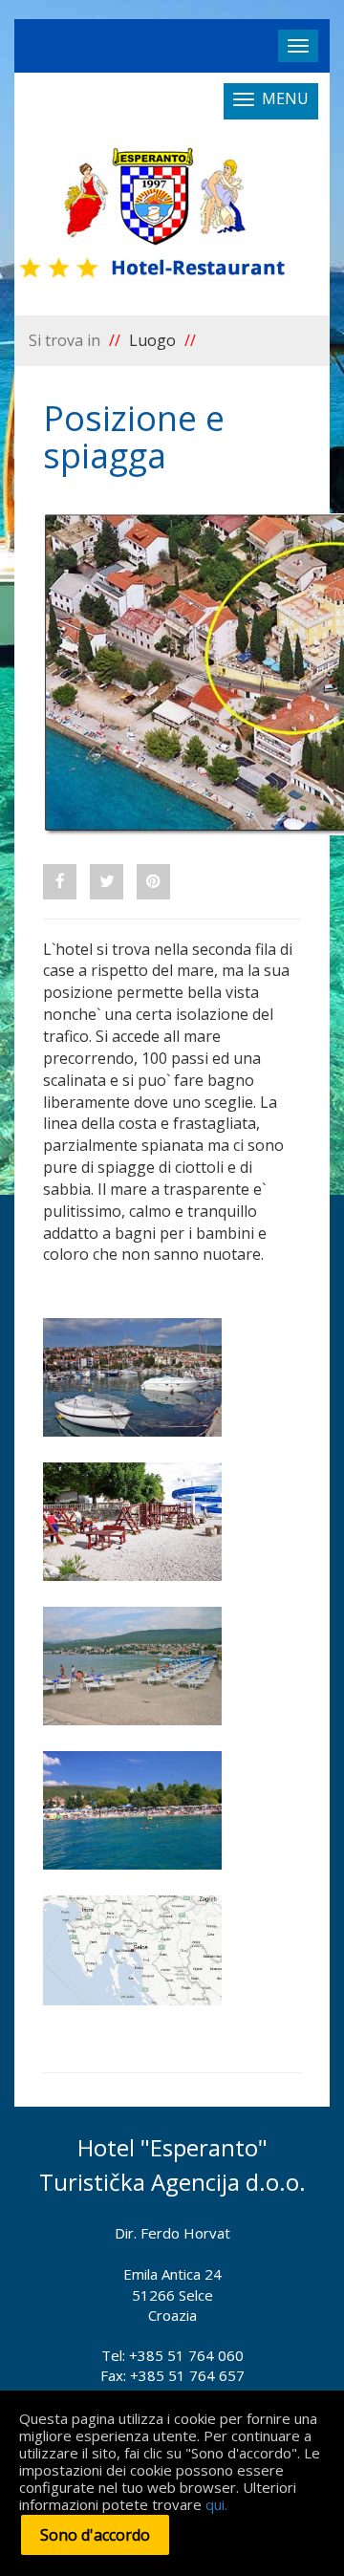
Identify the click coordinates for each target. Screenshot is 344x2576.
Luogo (152, 340)
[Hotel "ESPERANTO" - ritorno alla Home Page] (154, 216)
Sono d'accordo (95, 2535)
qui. (216, 2504)
